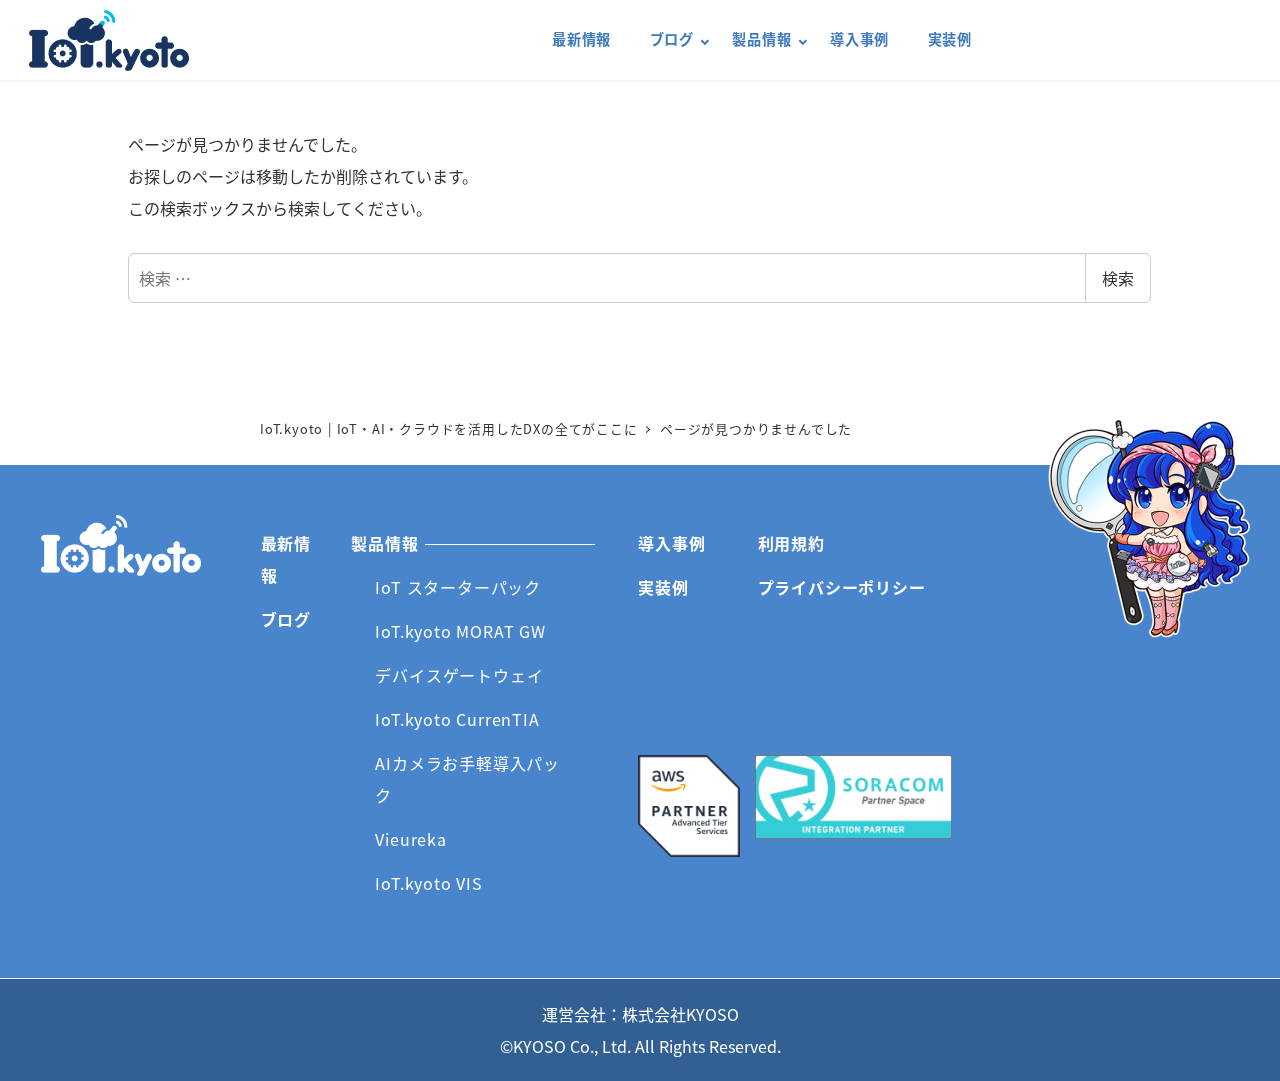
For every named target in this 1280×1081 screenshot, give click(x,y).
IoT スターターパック (458, 587)
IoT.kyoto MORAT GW (460, 631)
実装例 (663, 587)
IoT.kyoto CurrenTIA (457, 719)
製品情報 (384, 543)
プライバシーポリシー (842, 587)
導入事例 (671, 543)
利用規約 (791, 543)
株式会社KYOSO (680, 1014)
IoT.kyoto (109, 40)
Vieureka (410, 839)
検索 (1118, 278)
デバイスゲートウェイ (459, 675)
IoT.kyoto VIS (428, 883)
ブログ (286, 619)
